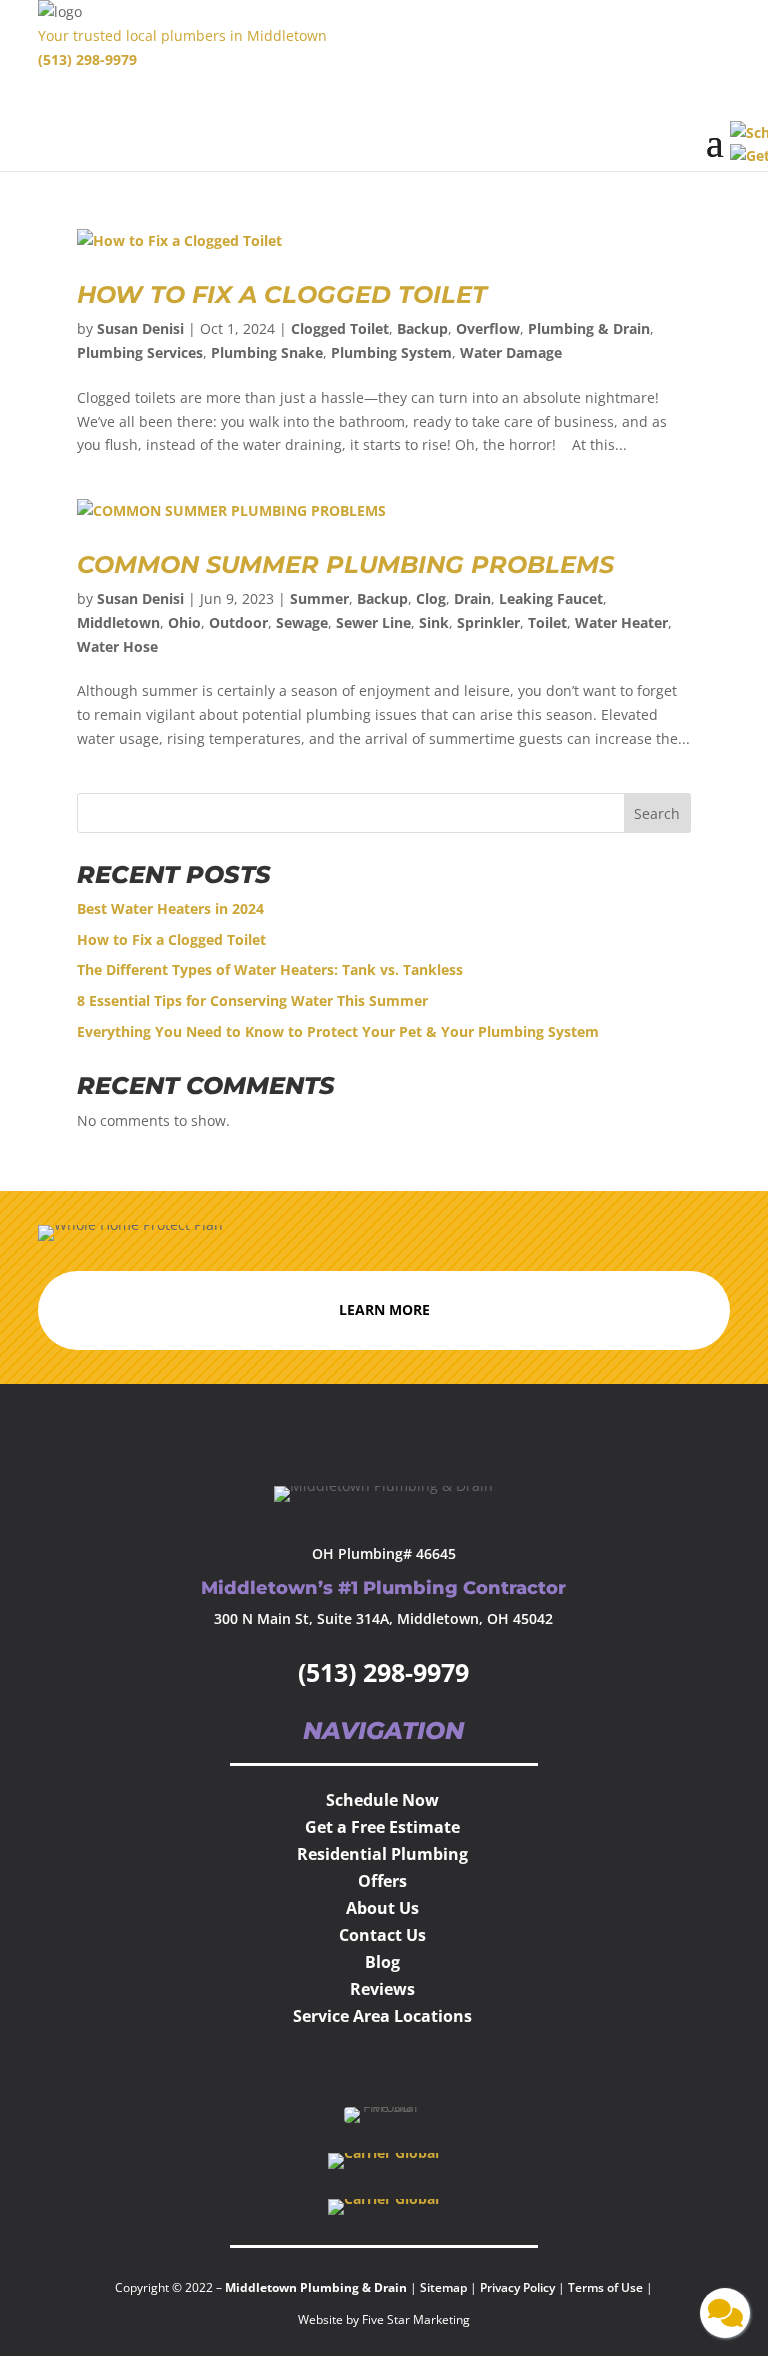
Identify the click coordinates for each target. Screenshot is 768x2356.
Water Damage (511, 352)
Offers (382, 1881)
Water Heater (621, 622)
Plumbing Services (140, 352)
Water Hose (117, 646)
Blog (382, 1962)
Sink (434, 622)
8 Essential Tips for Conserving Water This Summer (252, 1000)
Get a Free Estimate (382, 1827)
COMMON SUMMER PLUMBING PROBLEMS (356, 564)
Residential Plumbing (382, 1854)
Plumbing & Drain (589, 328)
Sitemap (443, 2287)
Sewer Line (373, 622)
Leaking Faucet (551, 598)
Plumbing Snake (267, 352)
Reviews (382, 1989)
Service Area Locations (382, 2016)
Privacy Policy (517, 2287)
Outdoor (238, 622)
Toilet (547, 622)
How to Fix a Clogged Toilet (282, 294)
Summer (319, 598)
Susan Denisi (140, 328)
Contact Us (382, 1935)
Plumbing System (391, 352)
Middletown (118, 622)
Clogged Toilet (340, 328)
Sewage (302, 622)
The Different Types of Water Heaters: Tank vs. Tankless (272, 969)
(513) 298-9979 (87, 59)
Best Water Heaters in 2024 (172, 908)
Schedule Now (382, 1800)
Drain (472, 598)
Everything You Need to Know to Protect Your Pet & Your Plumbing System (340, 1031)
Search (657, 813)
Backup (422, 328)
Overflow (488, 328)
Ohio (184, 622)
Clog (431, 598)
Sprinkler (488, 622)
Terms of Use (607, 2287)
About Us (382, 1908)
